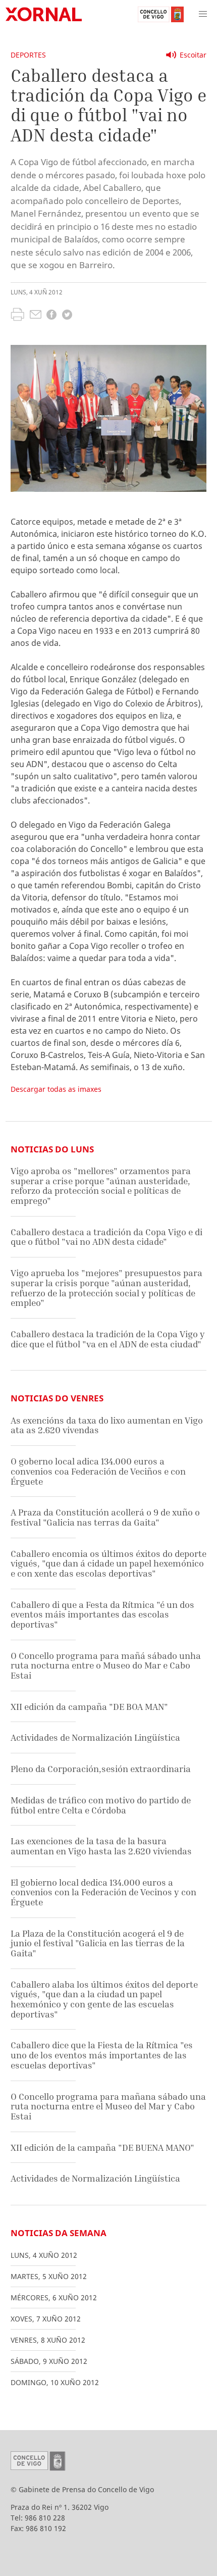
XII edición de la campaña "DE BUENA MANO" (102, 2148)
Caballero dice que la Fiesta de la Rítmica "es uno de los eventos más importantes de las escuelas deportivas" (102, 2055)
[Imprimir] (17, 316)
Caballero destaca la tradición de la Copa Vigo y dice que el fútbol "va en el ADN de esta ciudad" (108, 1339)
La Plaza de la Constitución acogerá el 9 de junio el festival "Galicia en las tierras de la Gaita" (98, 1943)
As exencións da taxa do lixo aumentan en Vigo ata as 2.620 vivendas (107, 1425)
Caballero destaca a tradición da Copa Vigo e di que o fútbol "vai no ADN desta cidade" (106, 1237)
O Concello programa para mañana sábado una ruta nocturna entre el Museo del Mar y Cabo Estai (108, 2106)
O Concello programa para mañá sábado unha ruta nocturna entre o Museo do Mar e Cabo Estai (106, 1665)
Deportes (28, 55)
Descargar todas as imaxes (56, 1089)
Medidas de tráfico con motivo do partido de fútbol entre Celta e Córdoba (101, 1805)
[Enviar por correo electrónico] (36, 316)
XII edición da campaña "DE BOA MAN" (89, 1707)
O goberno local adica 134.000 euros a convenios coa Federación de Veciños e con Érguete (98, 1471)
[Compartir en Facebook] (51, 316)
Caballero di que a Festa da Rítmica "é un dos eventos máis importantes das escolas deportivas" (102, 1614)
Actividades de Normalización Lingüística (95, 1737)
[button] (203, 14)
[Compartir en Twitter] (67, 316)
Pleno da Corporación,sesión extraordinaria (101, 1769)
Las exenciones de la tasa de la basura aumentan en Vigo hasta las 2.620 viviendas (101, 1846)
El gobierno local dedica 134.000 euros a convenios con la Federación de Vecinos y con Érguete (103, 1892)
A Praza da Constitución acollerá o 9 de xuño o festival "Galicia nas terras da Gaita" (105, 1517)
